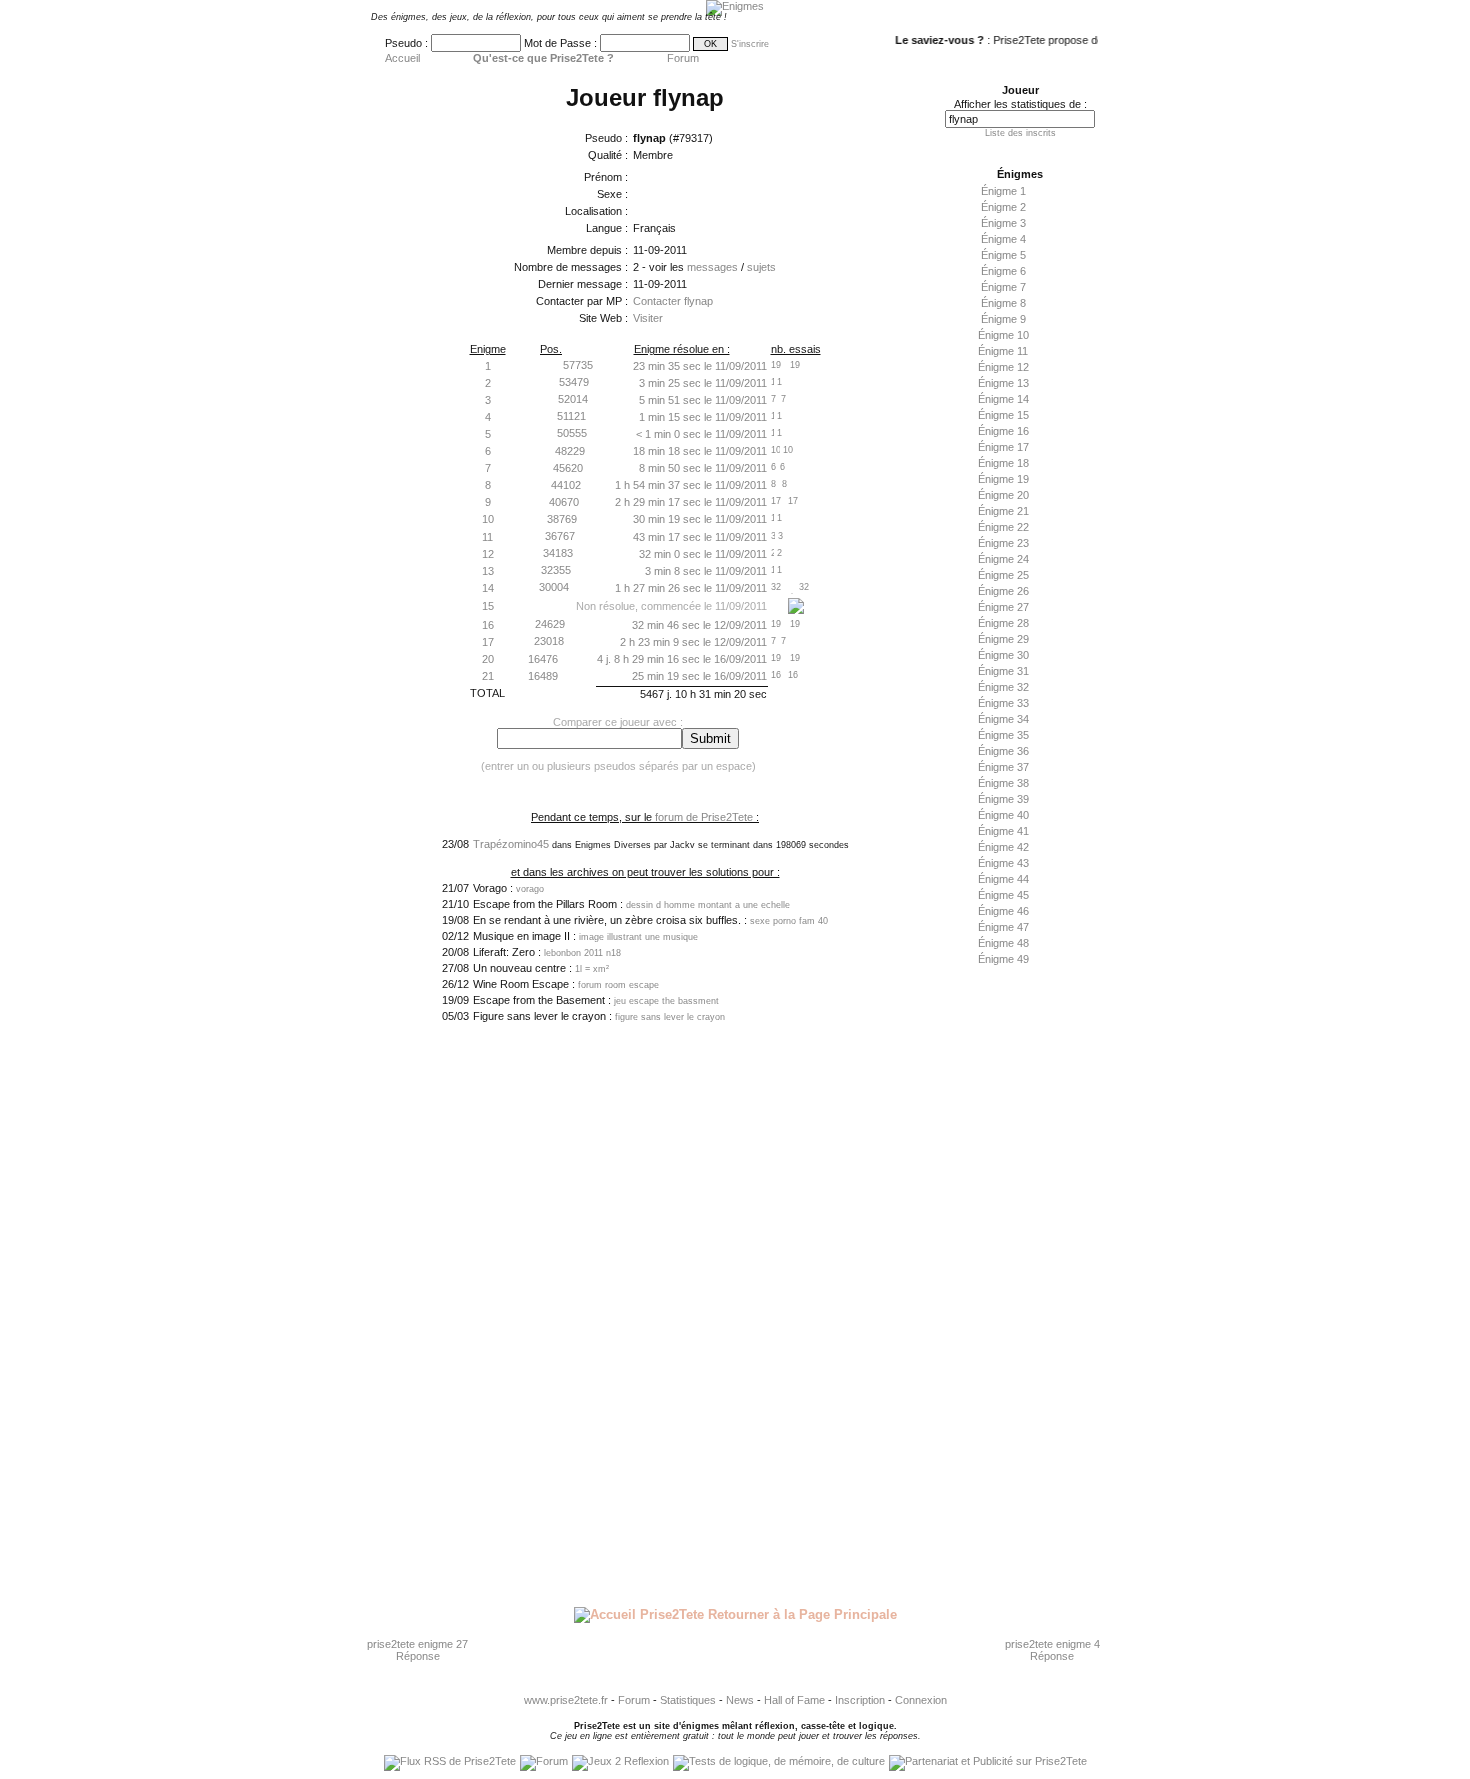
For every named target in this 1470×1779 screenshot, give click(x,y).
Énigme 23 (1003, 543)
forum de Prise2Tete (704, 817)
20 (488, 659)
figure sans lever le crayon (670, 1017)
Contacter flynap (673, 301)
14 (488, 588)
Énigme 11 (1003, 351)
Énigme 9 (1003, 319)
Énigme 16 (1003, 431)
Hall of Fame (794, 1700)
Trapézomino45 (511, 844)
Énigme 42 (1003, 847)
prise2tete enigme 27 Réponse (417, 1650)
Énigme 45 (1003, 895)
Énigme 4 (1003, 239)
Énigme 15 (1003, 415)
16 (488, 625)
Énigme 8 (1003, 303)
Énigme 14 (1003, 399)
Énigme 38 (1003, 783)
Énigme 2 (1003, 207)
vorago (530, 889)
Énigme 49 (1003, 959)
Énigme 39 (1003, 799)
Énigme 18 (1003, 463)
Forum (683, 58)
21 (488, 676)
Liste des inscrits (1020, 133)
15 (488, 606)
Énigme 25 (1003, 575)
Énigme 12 (1003, 367)
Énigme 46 (1003, 911)
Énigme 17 (1003, 447)
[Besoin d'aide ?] (796, 610)
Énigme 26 (1003, 591)
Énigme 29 (1003, 639)
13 (488, 571)
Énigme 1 (1003, 191)
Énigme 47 (1003, 927)
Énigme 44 (1003, 879)
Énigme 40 (1003, 815)
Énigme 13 (1003, 383)
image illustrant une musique (638, 937)
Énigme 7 (1003, 287)
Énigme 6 (1003, 271)
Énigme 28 (1003, 623)
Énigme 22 (1003, 527)
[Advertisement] (1015, 1287)
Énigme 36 (1003, 751)
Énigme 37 (1003, 767)
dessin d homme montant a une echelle (708, 905)
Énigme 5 (1003, 255)
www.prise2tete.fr (566, 1700)
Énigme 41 (1003, 831)
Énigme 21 (1003, 511)
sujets (761, 267)
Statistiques (688, 1700)
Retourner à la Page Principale (800, 1614)
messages (712, 267)
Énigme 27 (1003, 607)
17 (488, 642)
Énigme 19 (1003, 479)
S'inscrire (750, 44)
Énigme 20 (1003, 495)
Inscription (860, 1700)
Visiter (648, 318)
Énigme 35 (1003, 735)
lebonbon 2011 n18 (582, 953)
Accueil (402, 58)
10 (488, 519)
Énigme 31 (1003, 671)
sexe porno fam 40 (789, 921)
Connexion (921, 1700)
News (740, 1700)
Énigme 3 (1003, 223)
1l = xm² (592, 969)
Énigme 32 (1003, 687)
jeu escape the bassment (666, 1001)
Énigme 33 (1003, 703)
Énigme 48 (1003, 943)
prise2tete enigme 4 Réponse (1052, 1650)
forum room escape (618, 985)
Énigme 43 (1003, 863)
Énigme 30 (1003, 655)
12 (488, 554)
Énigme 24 (1003, 559)
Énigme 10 (1003, 335)
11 (487, 537)
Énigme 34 (1003, 719)
